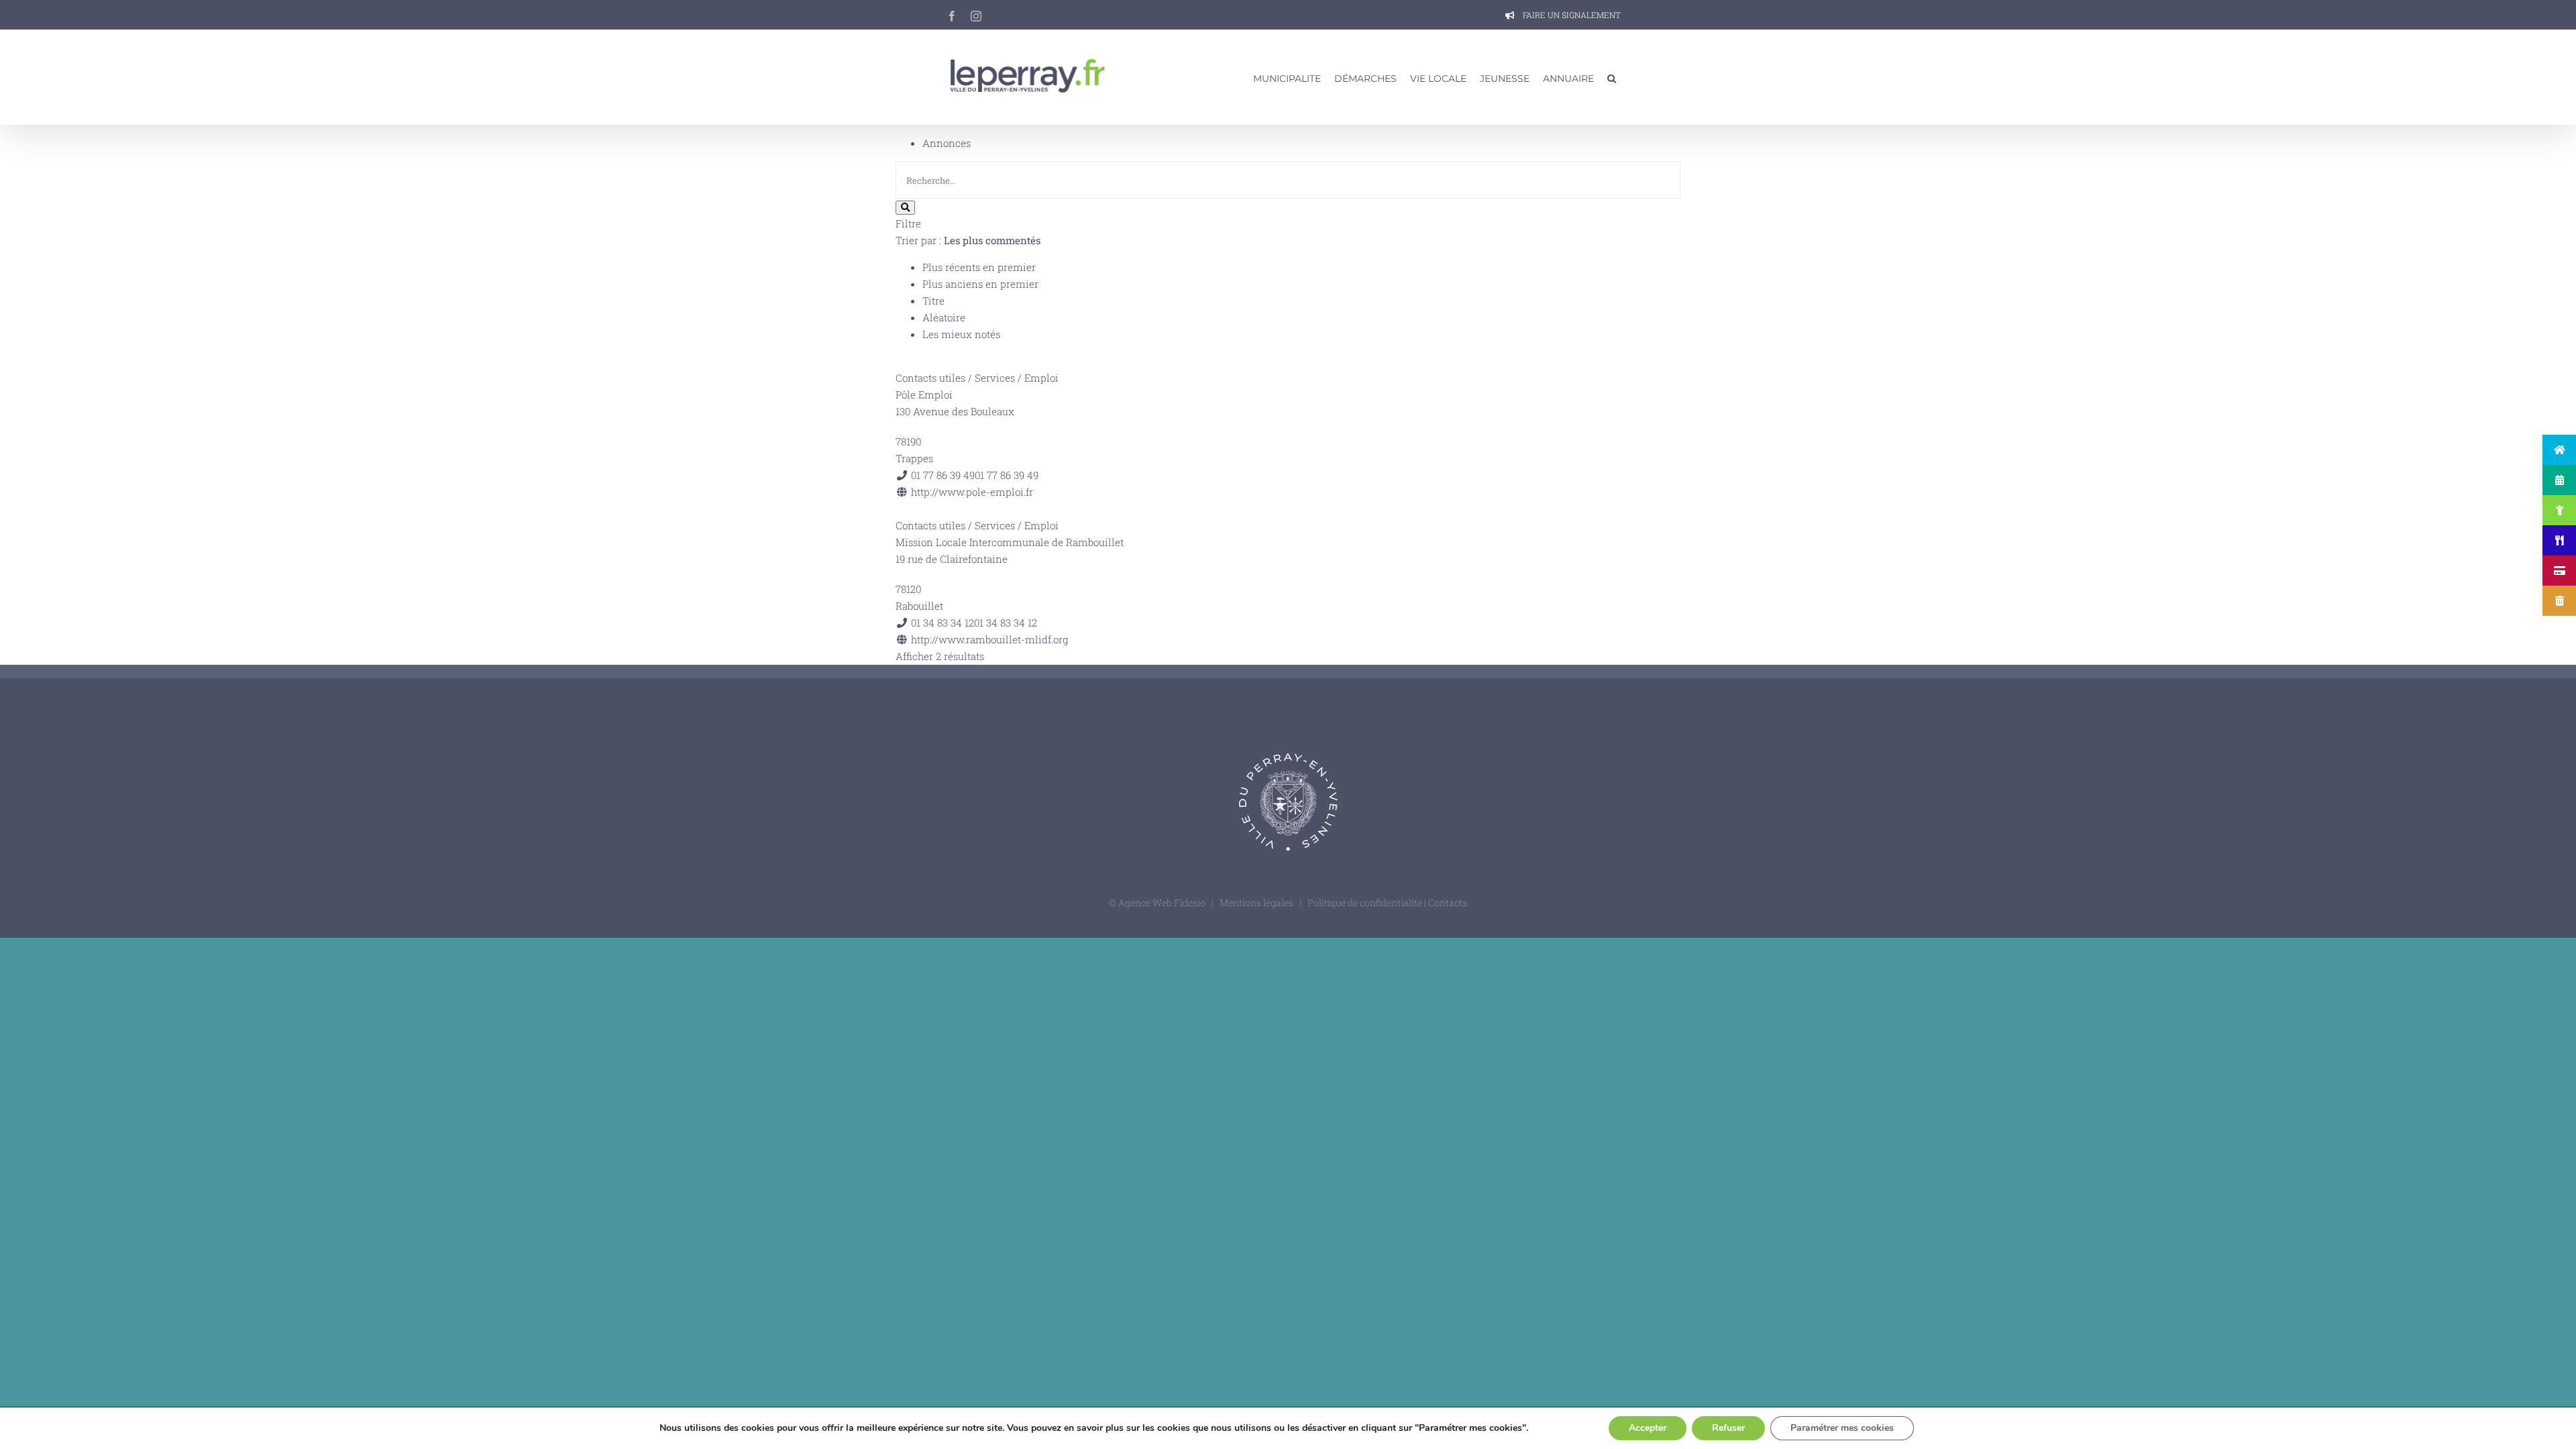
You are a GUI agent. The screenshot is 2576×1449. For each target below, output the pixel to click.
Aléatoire (944, 317)
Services (995, 378)
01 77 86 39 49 (1007, 475)
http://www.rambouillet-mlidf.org (989, 639)
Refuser (1728, 1428)
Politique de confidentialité (1366, 903)
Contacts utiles (930, 378)
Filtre (908, 223)
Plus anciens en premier (980, 284)
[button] (1612, 77)
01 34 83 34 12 (1006, 623)
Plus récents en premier (979, 267)
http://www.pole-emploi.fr (972, 492)
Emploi (1041, 378)
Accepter (1648, 1428)
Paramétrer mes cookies (1842, 1428)
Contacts (1448, 903)
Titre (933, 301)
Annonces (947, 143)
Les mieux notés (961, 334)
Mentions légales (1256, 903)
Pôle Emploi (924, 394)
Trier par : (968, 240)
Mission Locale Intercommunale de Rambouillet (1010, 542)
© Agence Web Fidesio (1157, 903)
